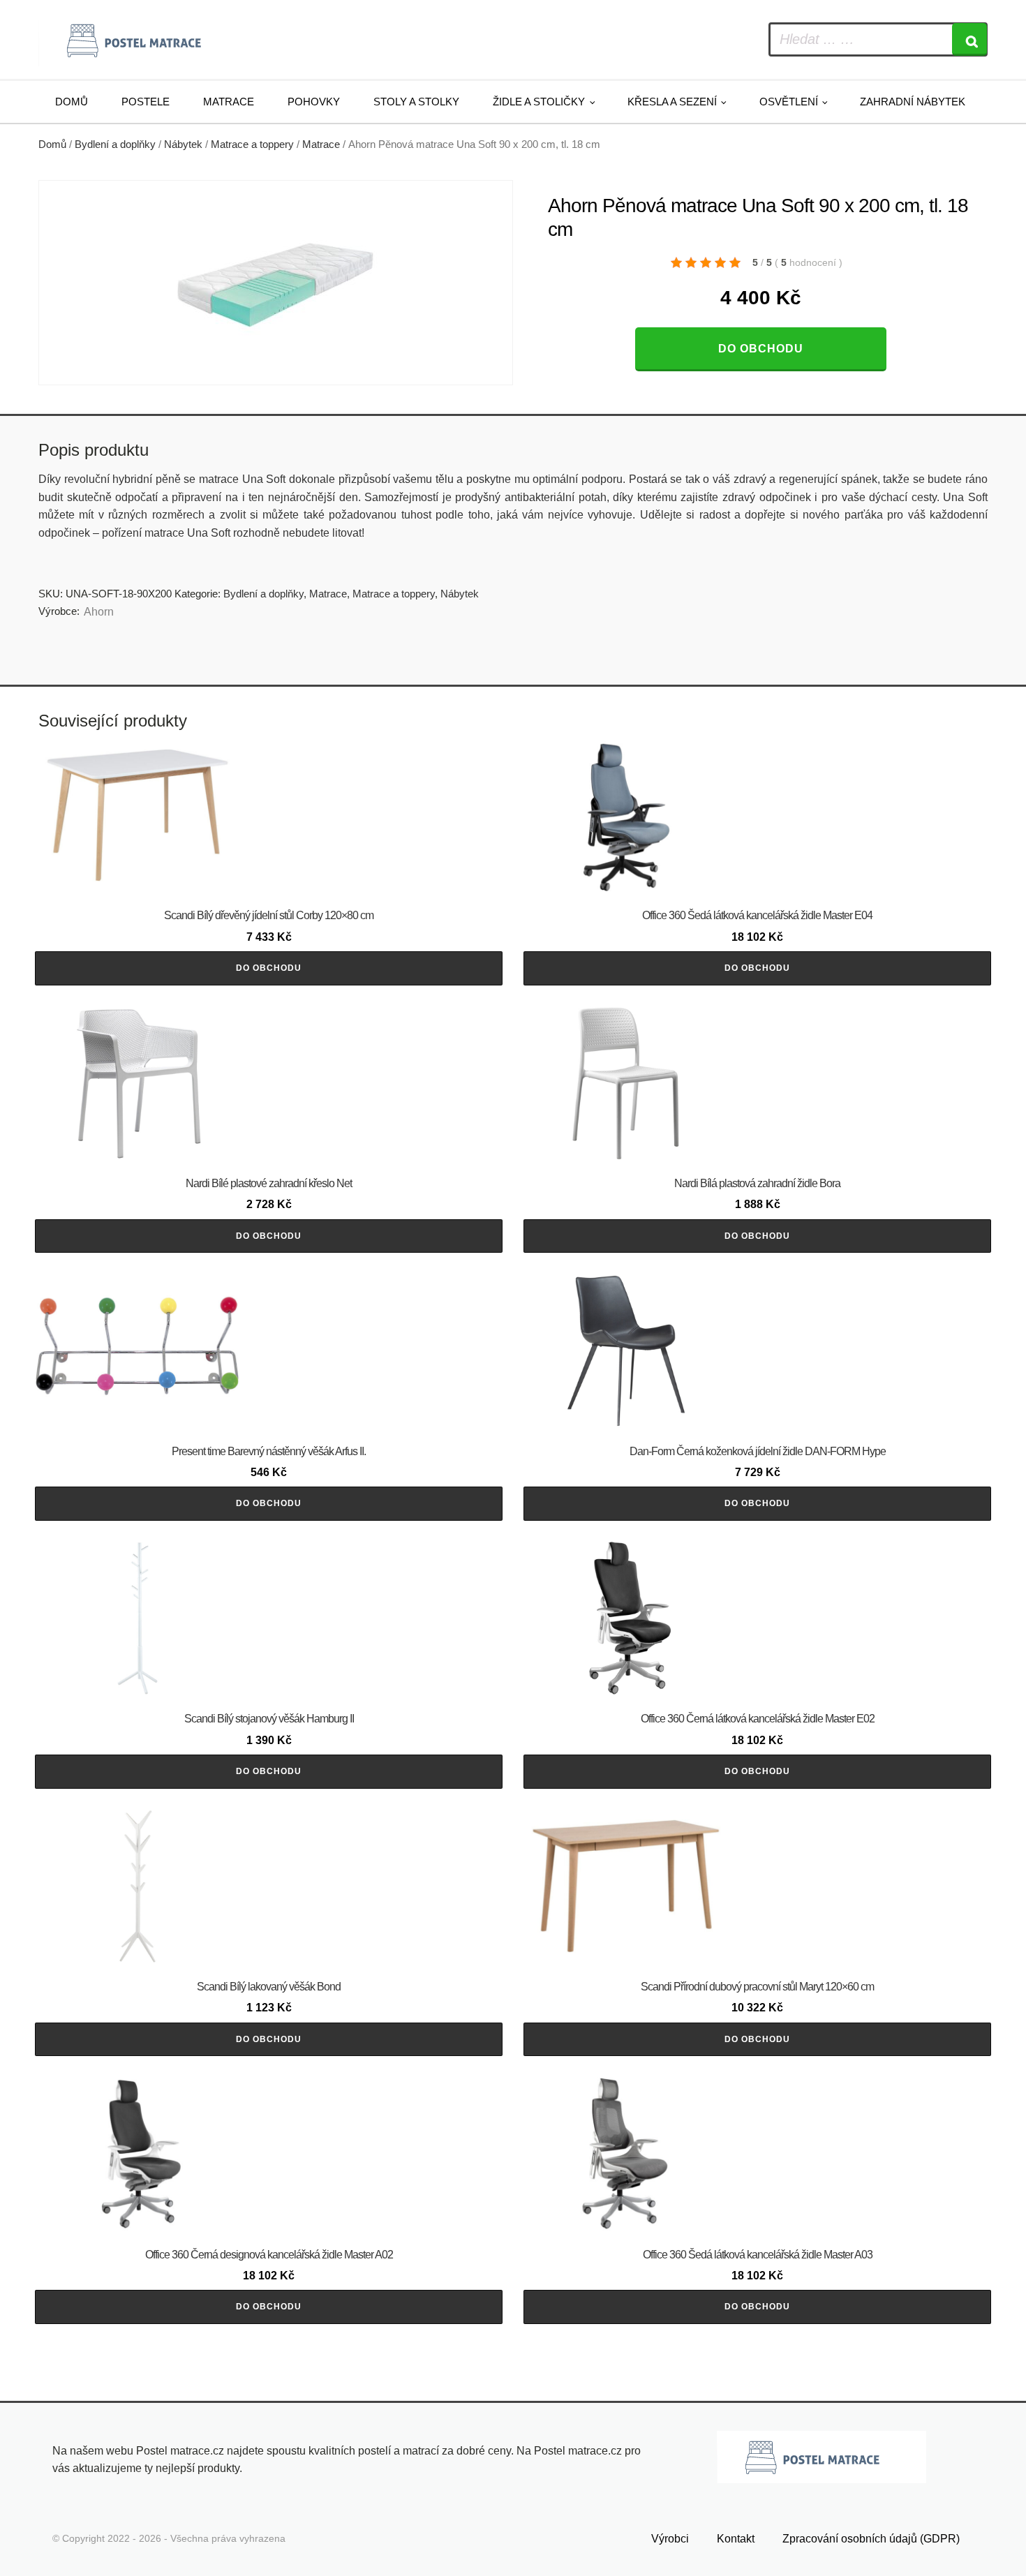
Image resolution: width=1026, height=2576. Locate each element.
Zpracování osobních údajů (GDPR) (871, 2539)
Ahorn (99, 612)
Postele (146, 102)
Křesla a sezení (672, 102)
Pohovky (314, 102)
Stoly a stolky (416, 102)
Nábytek (183, 144)
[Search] (969, 39)
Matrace (229, 102)
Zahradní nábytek (913, 102)
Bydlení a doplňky (115, 144)
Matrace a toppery (252, 144)
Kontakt (736, 2539)
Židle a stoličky (539, 102)
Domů (72, 102)
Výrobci (670, 2539)
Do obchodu (761, 349)
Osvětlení (789, 102)
